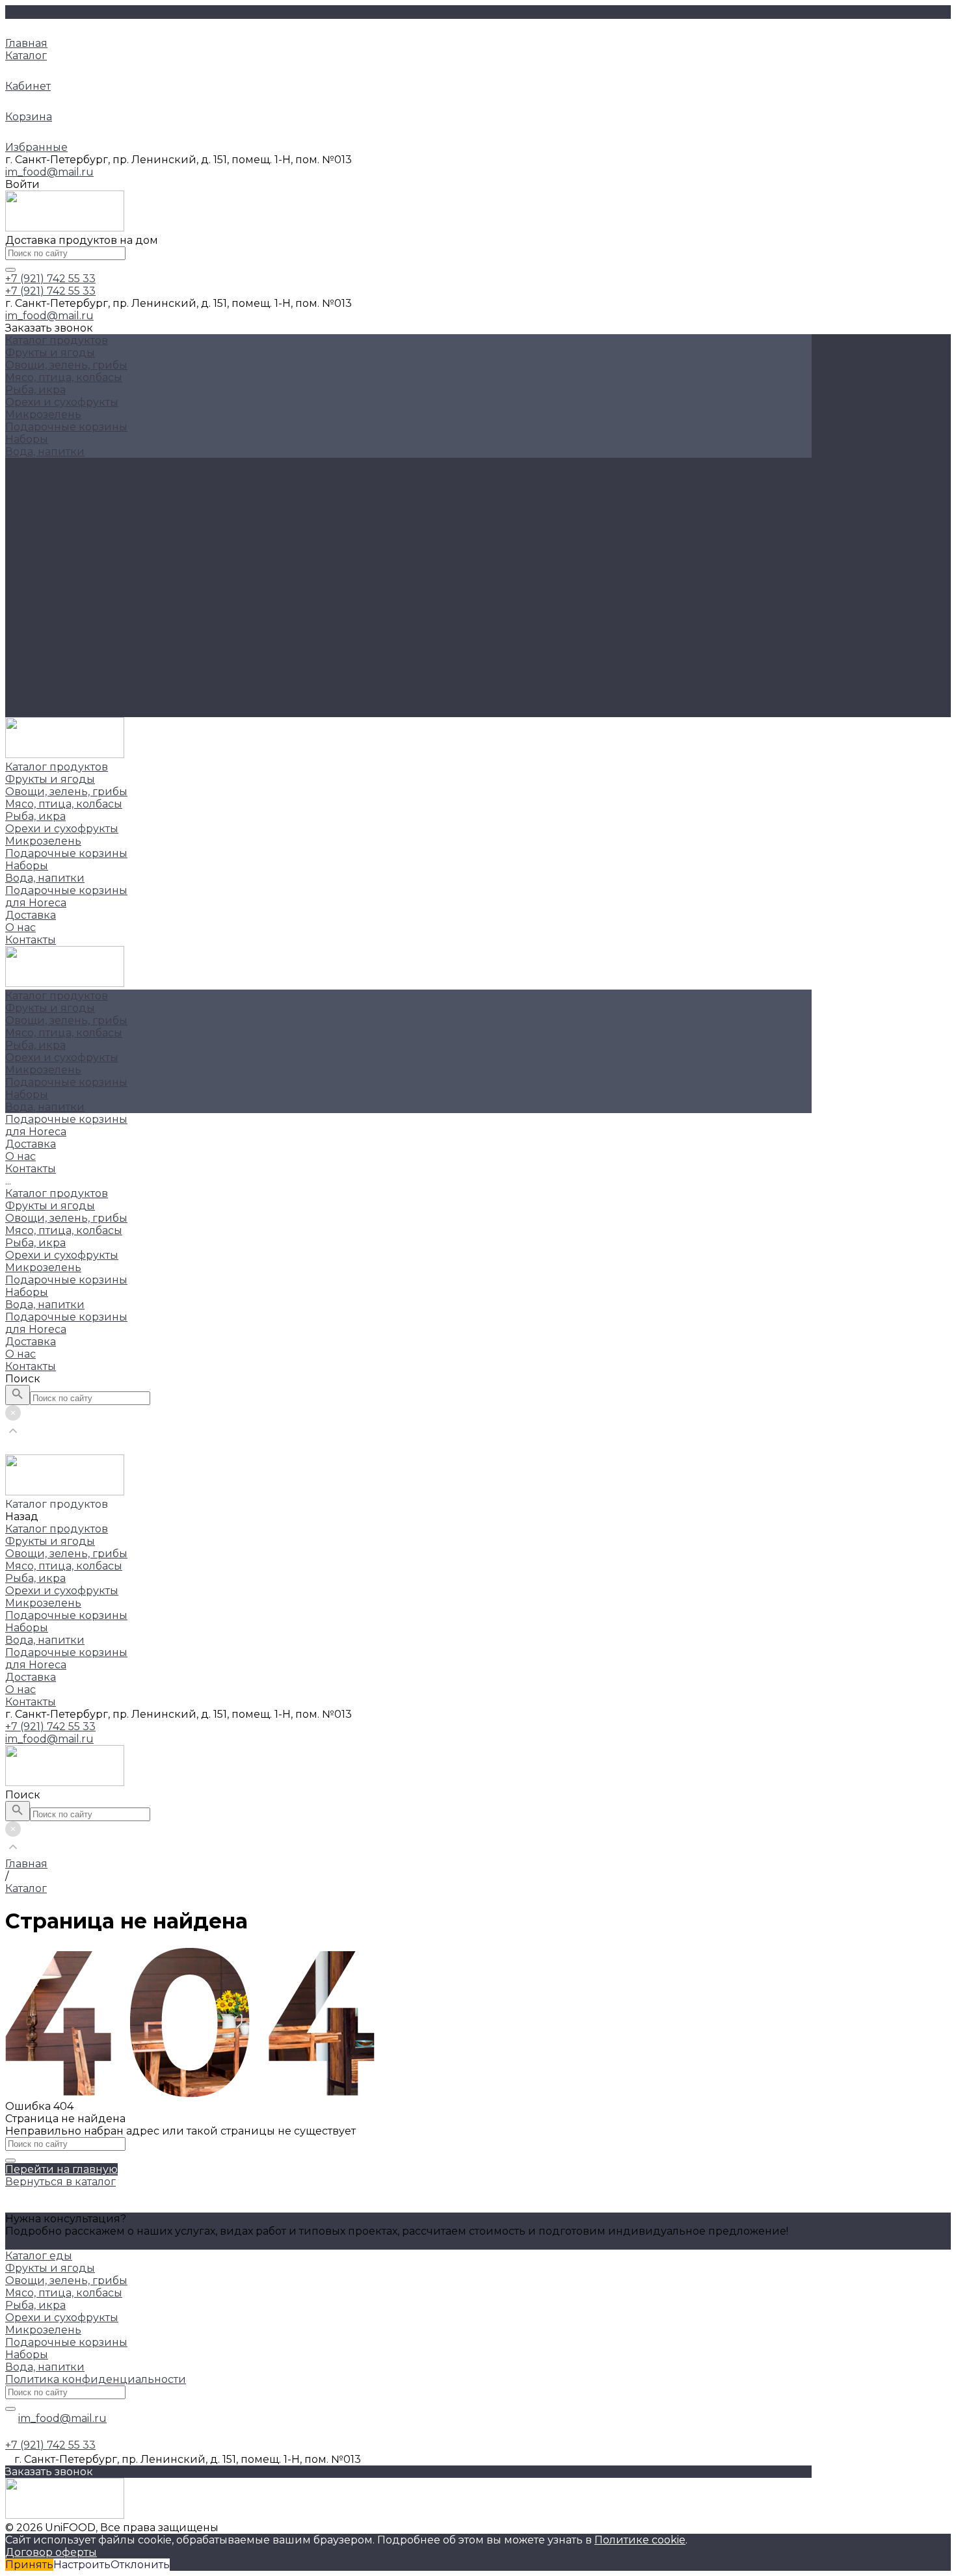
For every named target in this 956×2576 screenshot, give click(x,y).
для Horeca (36, 674)
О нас (20, 699)
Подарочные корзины (66, 427)
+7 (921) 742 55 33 (50, 1727)
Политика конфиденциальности (96, 2379)
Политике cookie (640, 2540)
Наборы (27, 439)
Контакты (31, 711)
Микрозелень (43, 414)
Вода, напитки (45, 452)
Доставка (31, 686)
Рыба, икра (35, 390)
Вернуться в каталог (60, 2182)
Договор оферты (51, 2552)
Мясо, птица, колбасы (64, 377)
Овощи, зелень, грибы (66, 365)
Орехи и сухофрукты (62, 402)
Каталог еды (39, 2256)
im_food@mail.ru (49, 172)
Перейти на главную (61, 2169)
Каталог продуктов (57, 538)
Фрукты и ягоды (50, 353)
